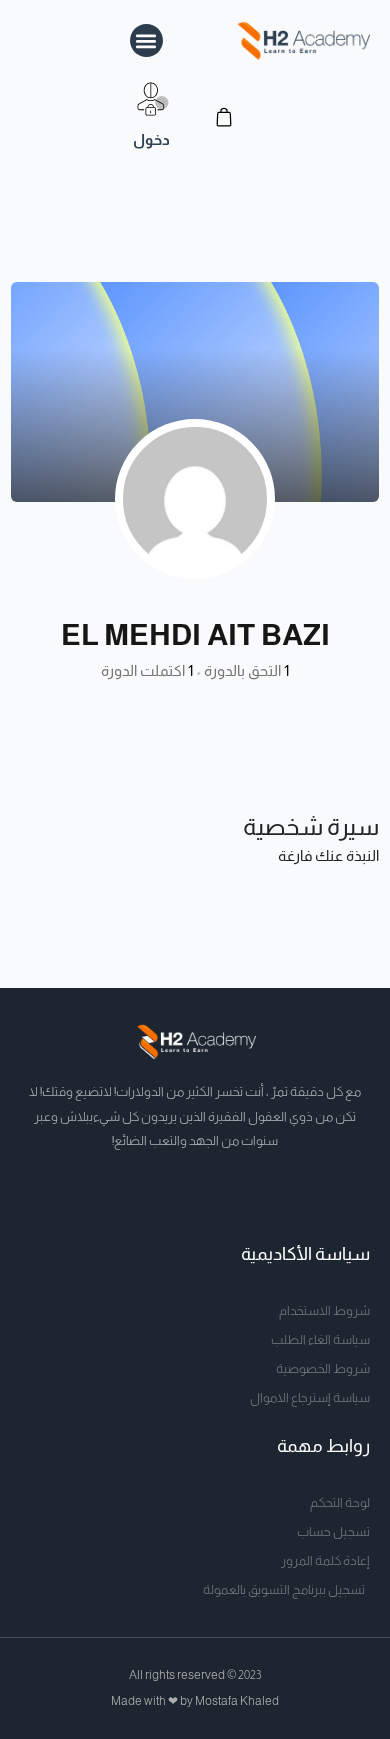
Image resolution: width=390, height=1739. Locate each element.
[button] (146, 40)
